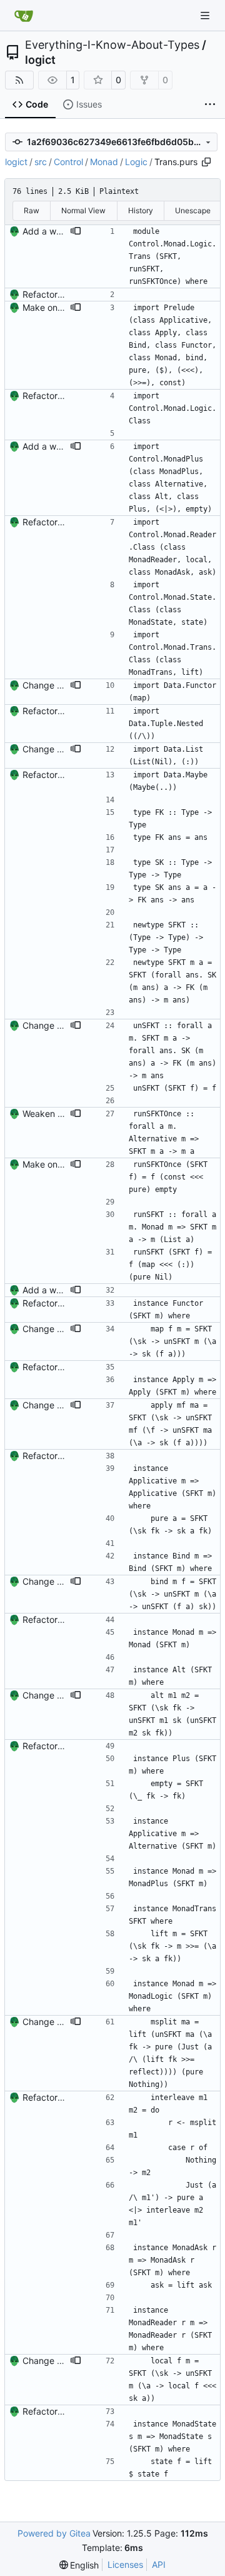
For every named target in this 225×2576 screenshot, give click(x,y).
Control (68, 162)
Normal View (83, 210)
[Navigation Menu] (206, 15)
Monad (104, 162)
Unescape (193, 210)
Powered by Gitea (54, 2533)
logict (40, 60)
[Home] (24, 16)
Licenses (125, 2564)
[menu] (79, 2565)
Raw (32, 210)
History (141, 210)
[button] (76, 231)
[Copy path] (206, 162)
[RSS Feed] (19, 80)
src (41, 162)
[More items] (210, 105)
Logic (136, 162)
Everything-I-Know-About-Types (112, 45)
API (159, 2564)
